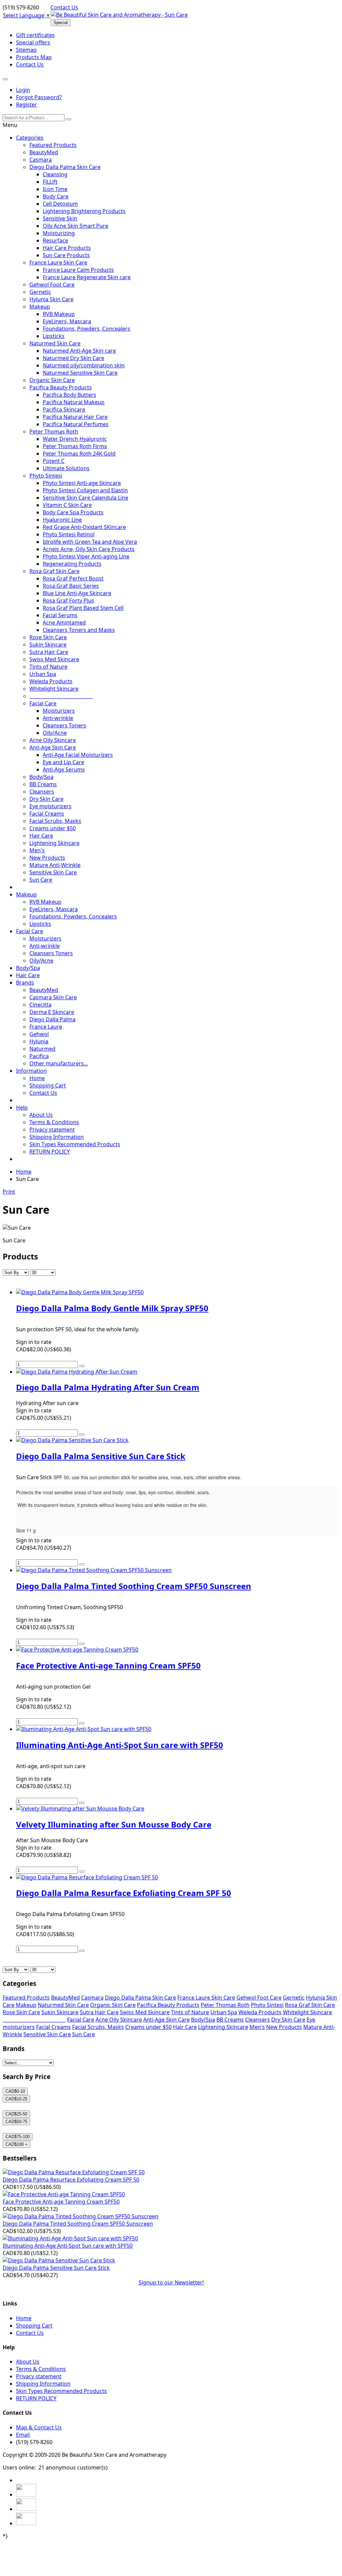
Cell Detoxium (60, 204)
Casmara (41, 160)
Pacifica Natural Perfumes (76, 424)
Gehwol (39, 1034)
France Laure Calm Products (78, 270)
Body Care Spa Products (73, 512)
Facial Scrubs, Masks (55, 821)
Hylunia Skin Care (51, 299)
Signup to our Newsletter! (171, 2282)
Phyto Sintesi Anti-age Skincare (82, 483)
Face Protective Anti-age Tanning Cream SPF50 (61, 2202)
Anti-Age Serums (64, 769)
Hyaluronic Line (62, 520)
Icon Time (55, 189)
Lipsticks (54, 336)
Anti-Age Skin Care (53, 747)
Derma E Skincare (52, 1012)
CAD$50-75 (16, 2122)
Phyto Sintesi (46, 476)
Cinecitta (40, 1005)
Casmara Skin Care (53, 997)
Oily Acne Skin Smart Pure (75, 226)
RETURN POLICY (50, 1152)
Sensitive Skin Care (53, 872)
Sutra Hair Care (49, 652)
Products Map (34, 57)
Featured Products (53, 145)
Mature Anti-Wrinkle (55, 865)
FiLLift (50, 182)
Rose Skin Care (48, 637)
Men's (37, 850)
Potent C (54, 461)
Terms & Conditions (54, 1122)
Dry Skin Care (46, 799)
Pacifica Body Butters (69, 395)
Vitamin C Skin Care (67, 505)
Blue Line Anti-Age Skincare (77, 593)
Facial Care (43, 703)
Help (22, 1107)
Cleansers (42, 792)
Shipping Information (57, 1137)
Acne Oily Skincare (53, 740)
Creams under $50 (53, 828)
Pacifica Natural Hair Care (75, 417)
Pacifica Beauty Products (61, 387)
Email (23, 2435)
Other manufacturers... (59, 1063)
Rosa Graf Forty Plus (68, 600)
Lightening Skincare (54, 843)
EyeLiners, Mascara (67, 321)
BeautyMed (44, 152)
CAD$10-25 (16, 2099)
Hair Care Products (67, 248)
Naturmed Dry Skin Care (73, 358)
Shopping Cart (48, 1085)
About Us (41, 1115)
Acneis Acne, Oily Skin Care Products (89, 549)
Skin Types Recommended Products (75, 1144)
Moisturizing (59, 233)
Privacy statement (52, 1130)
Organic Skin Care (52, 380)
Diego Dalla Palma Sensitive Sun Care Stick (56, 2268)
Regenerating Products (72, 564)
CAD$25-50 (16, 2114)
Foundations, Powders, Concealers (87, 329)
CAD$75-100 (18, 2137)
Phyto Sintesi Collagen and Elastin (85, 490)
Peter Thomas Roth (54, 432)
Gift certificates (35, 35)
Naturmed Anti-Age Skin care (79, 351)
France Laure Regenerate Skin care (87, 277)
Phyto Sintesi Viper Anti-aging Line (86, 556)
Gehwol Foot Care (52, 285)
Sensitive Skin (60, 218)
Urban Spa (43, 674)
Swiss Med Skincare (54, 659)
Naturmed (42, 1049)
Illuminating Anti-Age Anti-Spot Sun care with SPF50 (68, 2246)
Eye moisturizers (50, 806)
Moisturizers (59, 711)
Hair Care (41, 836)
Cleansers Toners (64, 725)
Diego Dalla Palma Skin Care (65, 167)
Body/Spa (41, 777)
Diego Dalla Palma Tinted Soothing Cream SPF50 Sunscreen (78, 2224)
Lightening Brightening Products (84, 211)
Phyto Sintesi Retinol (69, 534)
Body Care (56, 196)
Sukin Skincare (48, 645)
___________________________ (61, 696)
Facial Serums (60, 615)
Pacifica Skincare (64, 409)
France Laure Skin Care (58, 263)
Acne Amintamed (64, 623)
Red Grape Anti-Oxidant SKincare (84, 527)
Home (37, 1078)
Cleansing (55, 174)
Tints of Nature (48, 667)
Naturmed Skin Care (55, 343)
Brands (25, 983)
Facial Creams (47, 814)
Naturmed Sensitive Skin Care (80, 373)
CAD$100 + (17, 2144)
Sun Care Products (66, 255)
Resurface (55, 240)
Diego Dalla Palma (52, 1019)
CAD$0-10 (15, 2091)
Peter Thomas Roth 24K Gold (79, 454)
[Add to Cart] (82, 1366)
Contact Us (64, 7)
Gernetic (40, 292)
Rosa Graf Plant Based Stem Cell (83, 608)
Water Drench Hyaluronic (75, 439)
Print (9, 1192)
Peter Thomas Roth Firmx (75, 446)
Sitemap (26, 50)
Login (23, 90)
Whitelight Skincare (54, 689)
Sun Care (41, 880)
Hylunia (39, 1041)
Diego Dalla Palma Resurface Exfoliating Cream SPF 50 (71, 2180)
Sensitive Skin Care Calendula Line (85, 498)
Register (27, 105)
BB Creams (43, 784)
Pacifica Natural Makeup (74, 402)
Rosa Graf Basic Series (71, 586)
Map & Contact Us (39, 2427)
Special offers (33, 42)
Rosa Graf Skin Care (54, 571)
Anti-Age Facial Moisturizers (78, 755)
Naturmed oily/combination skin (84, 365)
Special (61, 23)
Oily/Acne (55, 733)
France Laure (46, 1027)
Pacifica (39, 1056)
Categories (30, 138)
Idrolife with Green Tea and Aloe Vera (90, 542)
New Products (47, 858)
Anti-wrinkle (58, 718)
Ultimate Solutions (66, 468)
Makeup (40, 307)
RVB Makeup (59, 314)
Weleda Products (51, 681)
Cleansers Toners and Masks (79, 630)
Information (31, 1071)
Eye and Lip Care (63, 762)
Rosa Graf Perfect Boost (73, 578)
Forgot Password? (39, 97)
